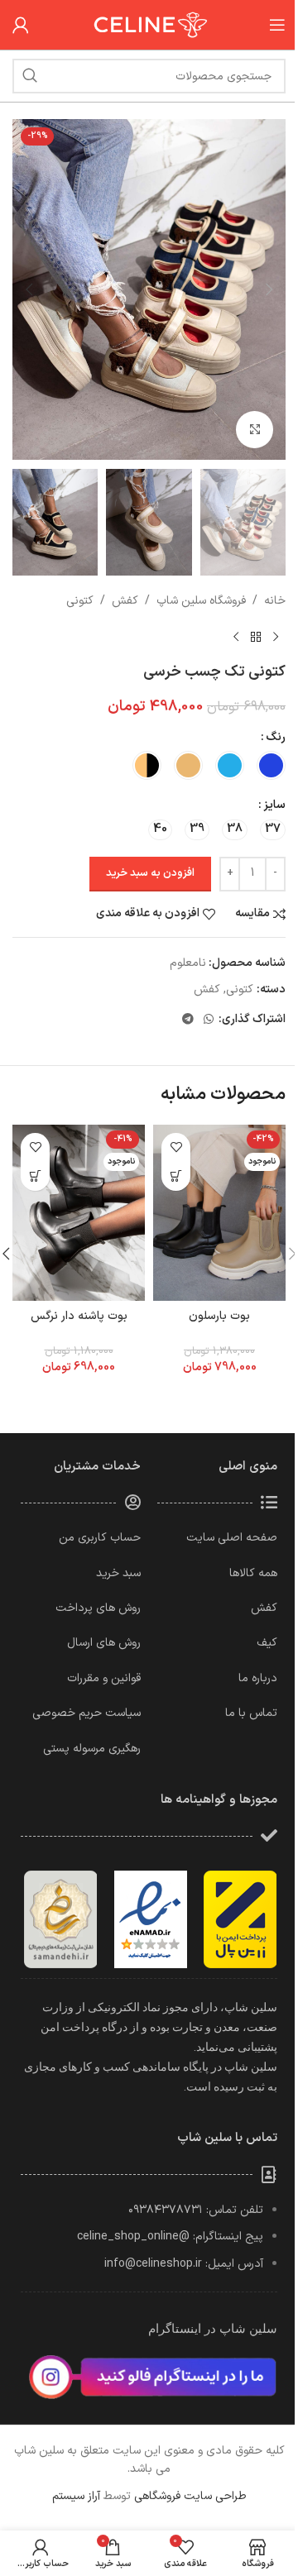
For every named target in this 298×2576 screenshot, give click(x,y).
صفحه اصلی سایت (232, 1538)
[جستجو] (30, 76)
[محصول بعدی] (236, 637)
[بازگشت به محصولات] (256, 637)
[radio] (271, 765)
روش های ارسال (104, 1643)
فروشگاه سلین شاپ (201, 601)
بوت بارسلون (219, 1316)
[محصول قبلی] (276, 637)
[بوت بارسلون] (219, 1213)
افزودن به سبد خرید (150, 873)
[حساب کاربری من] (21, 25)
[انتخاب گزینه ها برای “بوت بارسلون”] (176, 1176)
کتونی (80, 601)
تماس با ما (251, 1713)
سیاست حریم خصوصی (87, 1713)
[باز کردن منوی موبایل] (277, 25)
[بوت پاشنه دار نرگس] (79, 1213)
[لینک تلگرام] (188, 1020)
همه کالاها (253, 1573)
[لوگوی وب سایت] (149, 24)
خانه (275, 601)
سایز (274, 805)
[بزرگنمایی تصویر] (255, 430)
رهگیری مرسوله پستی (92, 1749)
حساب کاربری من (100, 1538)
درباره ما (258, 1678)
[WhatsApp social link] (209, 1020)
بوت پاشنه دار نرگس (79, 1316)
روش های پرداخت (98, 1608)
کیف (267, 1643)
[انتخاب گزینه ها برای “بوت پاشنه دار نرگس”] (35, 1176)
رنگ (276, 737)
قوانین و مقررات (104, 1678)
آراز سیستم (76, 2496)
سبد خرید (118, 1573)
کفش (125, 601)
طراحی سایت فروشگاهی (190, 2496)
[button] (269, 289)
